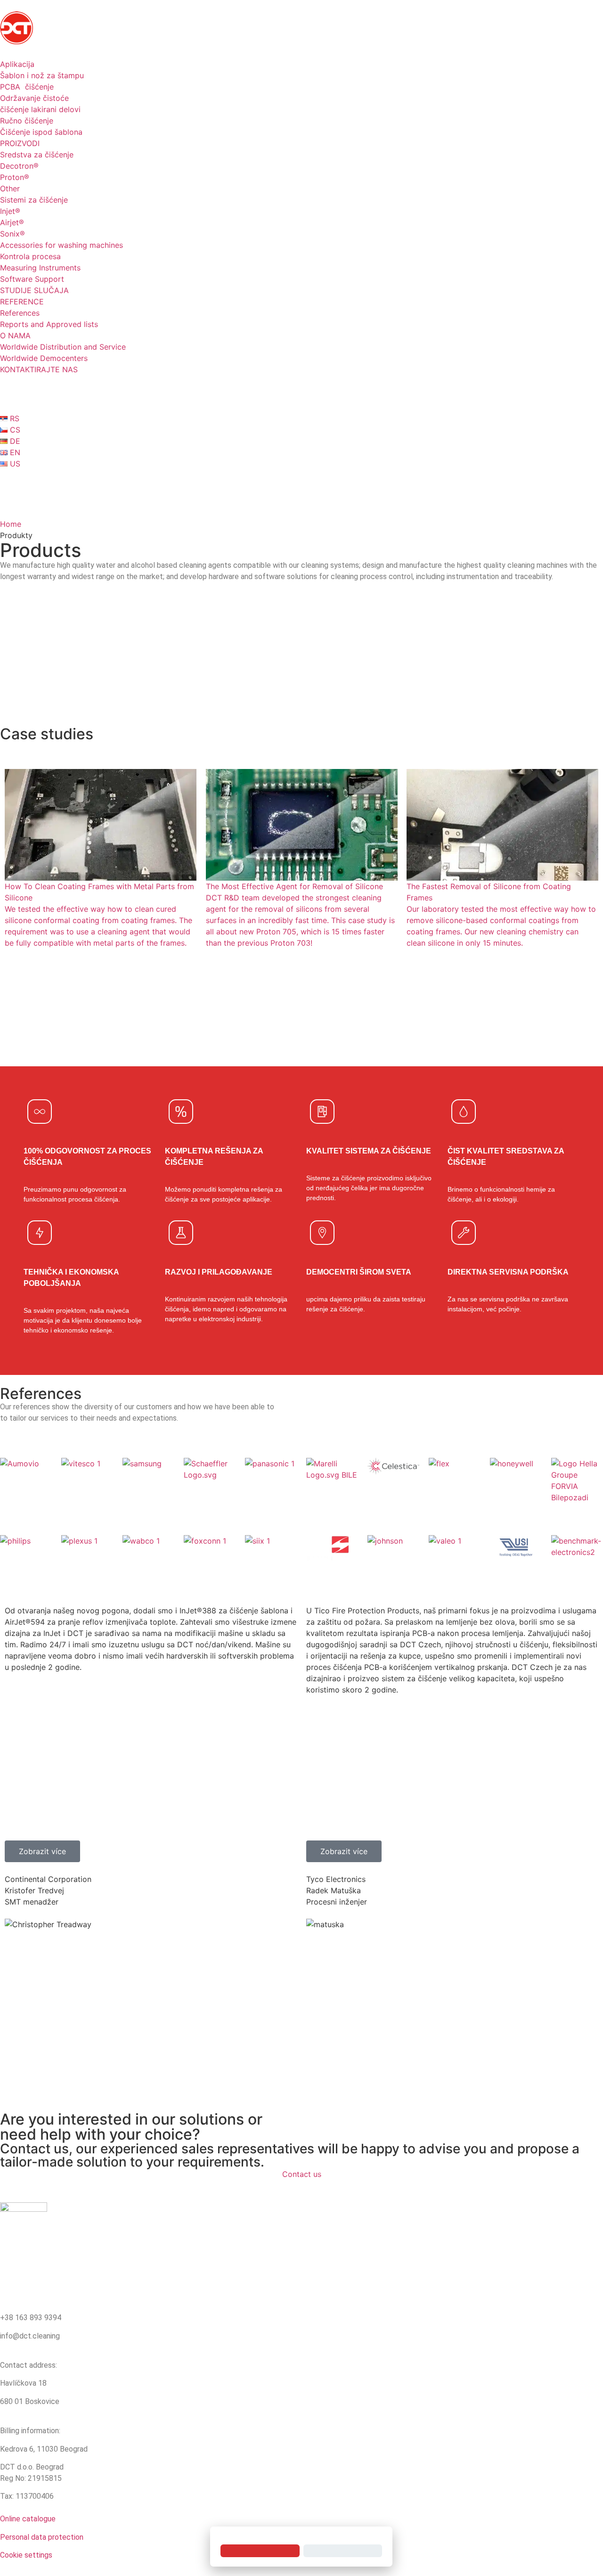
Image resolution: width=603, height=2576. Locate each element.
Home (11, 524)
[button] (42, 1851)
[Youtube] (12, 481)
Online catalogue (28, 2519)
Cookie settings (26, 2555)
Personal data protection (42, 2537)
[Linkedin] (313, 481)
